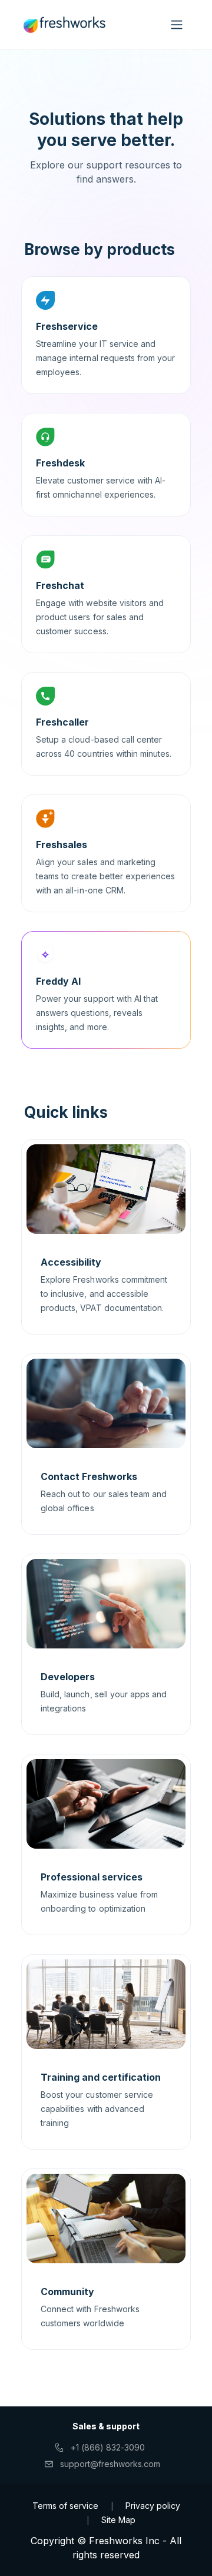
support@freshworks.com (110, 2464)
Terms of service (65, 2506)
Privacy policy (153, 2506)
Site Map (118, 2520)
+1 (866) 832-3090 (108, 2447)
